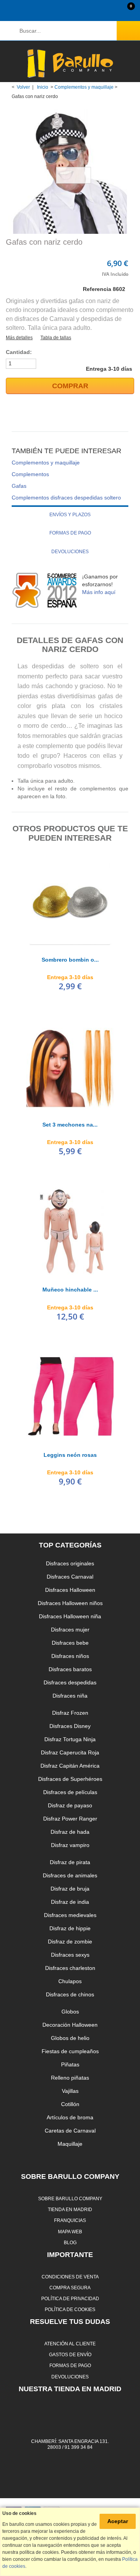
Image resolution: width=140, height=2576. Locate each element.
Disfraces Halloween (70, 1590)
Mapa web (70, 2232)
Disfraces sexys (70, 1955)
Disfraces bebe (70, 1643)
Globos (70, 2012)
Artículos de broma (70, 2117)
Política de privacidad (70, 2298)
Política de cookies (70, 2309)
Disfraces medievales (70, 1915)
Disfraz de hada (70, 1832)
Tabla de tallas (56, 338)
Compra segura (70, 2288)
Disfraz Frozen (70, 1713)
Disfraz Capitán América (70, 1766)
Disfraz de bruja (70, 1889)
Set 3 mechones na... (70, 1125)
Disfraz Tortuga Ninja (70, 1739)
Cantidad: (19, 352)
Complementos (30, 474)
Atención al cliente (70, 2344)
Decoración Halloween (70, 2025)
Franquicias (70, 2220)
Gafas (19, 486)
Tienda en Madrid (70, 2209)
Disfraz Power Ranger (70, 1819)
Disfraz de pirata (70, 1862)
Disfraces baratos (70, 1669)
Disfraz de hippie (70, 1928)
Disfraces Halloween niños (70, 1603)
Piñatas (70, 2064)
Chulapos (70, 1981)
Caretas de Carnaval (70, 2131)
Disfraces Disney (70, 1726)
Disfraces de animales (70, 1875)
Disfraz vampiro (70, 1845)
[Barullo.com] (70, 63)
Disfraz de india (70, 1902)
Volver (23, 87)
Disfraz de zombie (70, 1942)
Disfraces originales (70, 1563)
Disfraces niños (70, 1656)
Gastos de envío (70, 2354)
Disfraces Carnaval (70, 1577)
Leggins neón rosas (70, 1455)
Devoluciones (70, 552)
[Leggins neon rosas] (70, 1397)
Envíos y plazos (70, 515)
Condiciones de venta (70, 2277)
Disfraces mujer (70, 1630)
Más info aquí (99, 592)
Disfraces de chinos (70, 1994)
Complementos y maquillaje (84, 87)
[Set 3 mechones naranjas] (70, 1066)
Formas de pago (70, 533)
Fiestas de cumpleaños (70, 2051)
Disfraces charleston (70, 1968)
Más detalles (19, 338)
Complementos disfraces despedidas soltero (66, 498)
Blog (70, 2242)
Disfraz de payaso (70, 1805)
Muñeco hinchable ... (70, 1290)
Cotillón (70, 2104)
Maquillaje (70, 2144)
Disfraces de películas (70, 1792)
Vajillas (70, 2091)
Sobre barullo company (70, 2198)
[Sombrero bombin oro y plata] (70, 901)
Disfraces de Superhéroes (70, 1779)
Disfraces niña (70, 1696)
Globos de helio (70, 2038)
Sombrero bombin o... (70, 960)
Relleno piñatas (70, 2078)
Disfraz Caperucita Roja (70, 1752)
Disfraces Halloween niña (70, 1616)
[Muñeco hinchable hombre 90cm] (70, 1231)
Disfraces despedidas (70, 1682)
